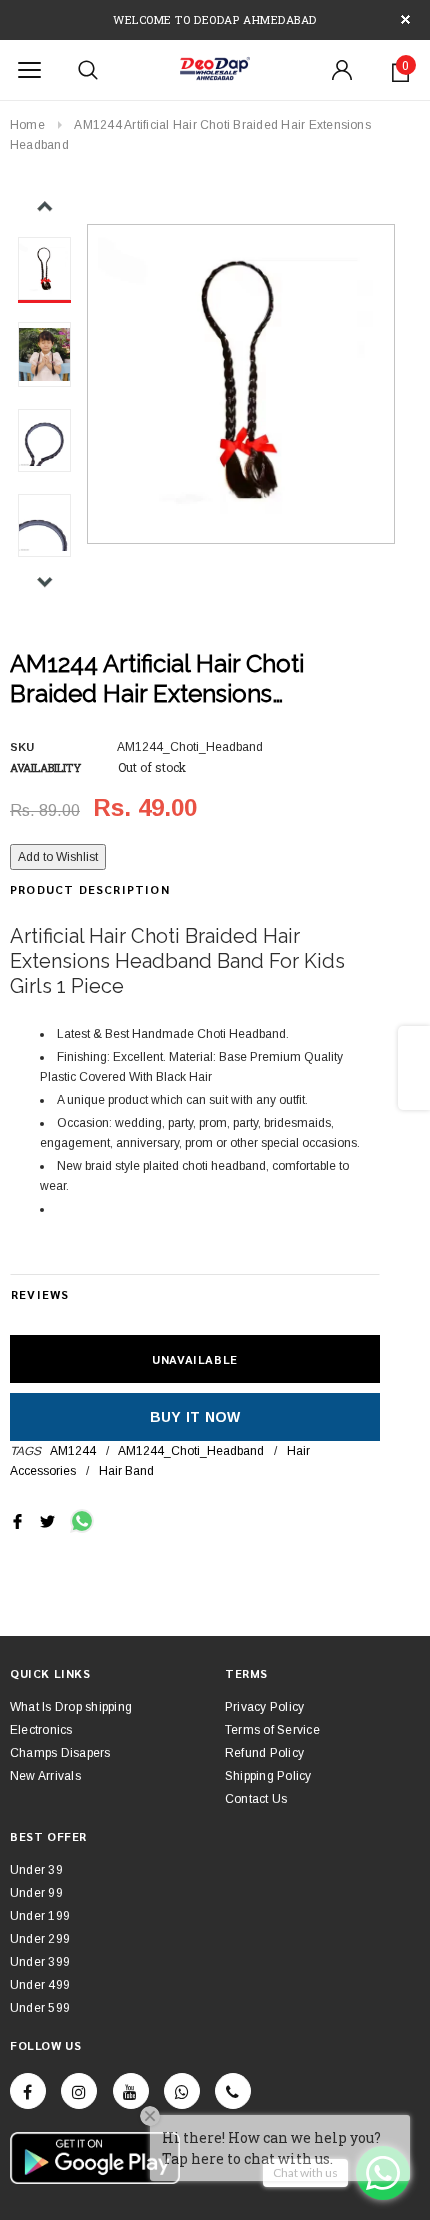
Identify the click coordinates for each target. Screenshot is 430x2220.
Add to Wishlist (58, 857)
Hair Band (126, 1471)
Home (27, 125)
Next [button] (44, 581)
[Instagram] (79, 2091)
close (405, 19)
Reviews (40, 1294)
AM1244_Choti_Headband (191, 1451)
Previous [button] (44, 206)
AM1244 (73, 1451)
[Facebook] (28, 2091)
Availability (45, 767)
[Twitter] (47, 1520)
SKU (22, 747)
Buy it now (195, 1417)
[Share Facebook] (17, 1520)
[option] (241, 378)
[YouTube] (131, 2091)
